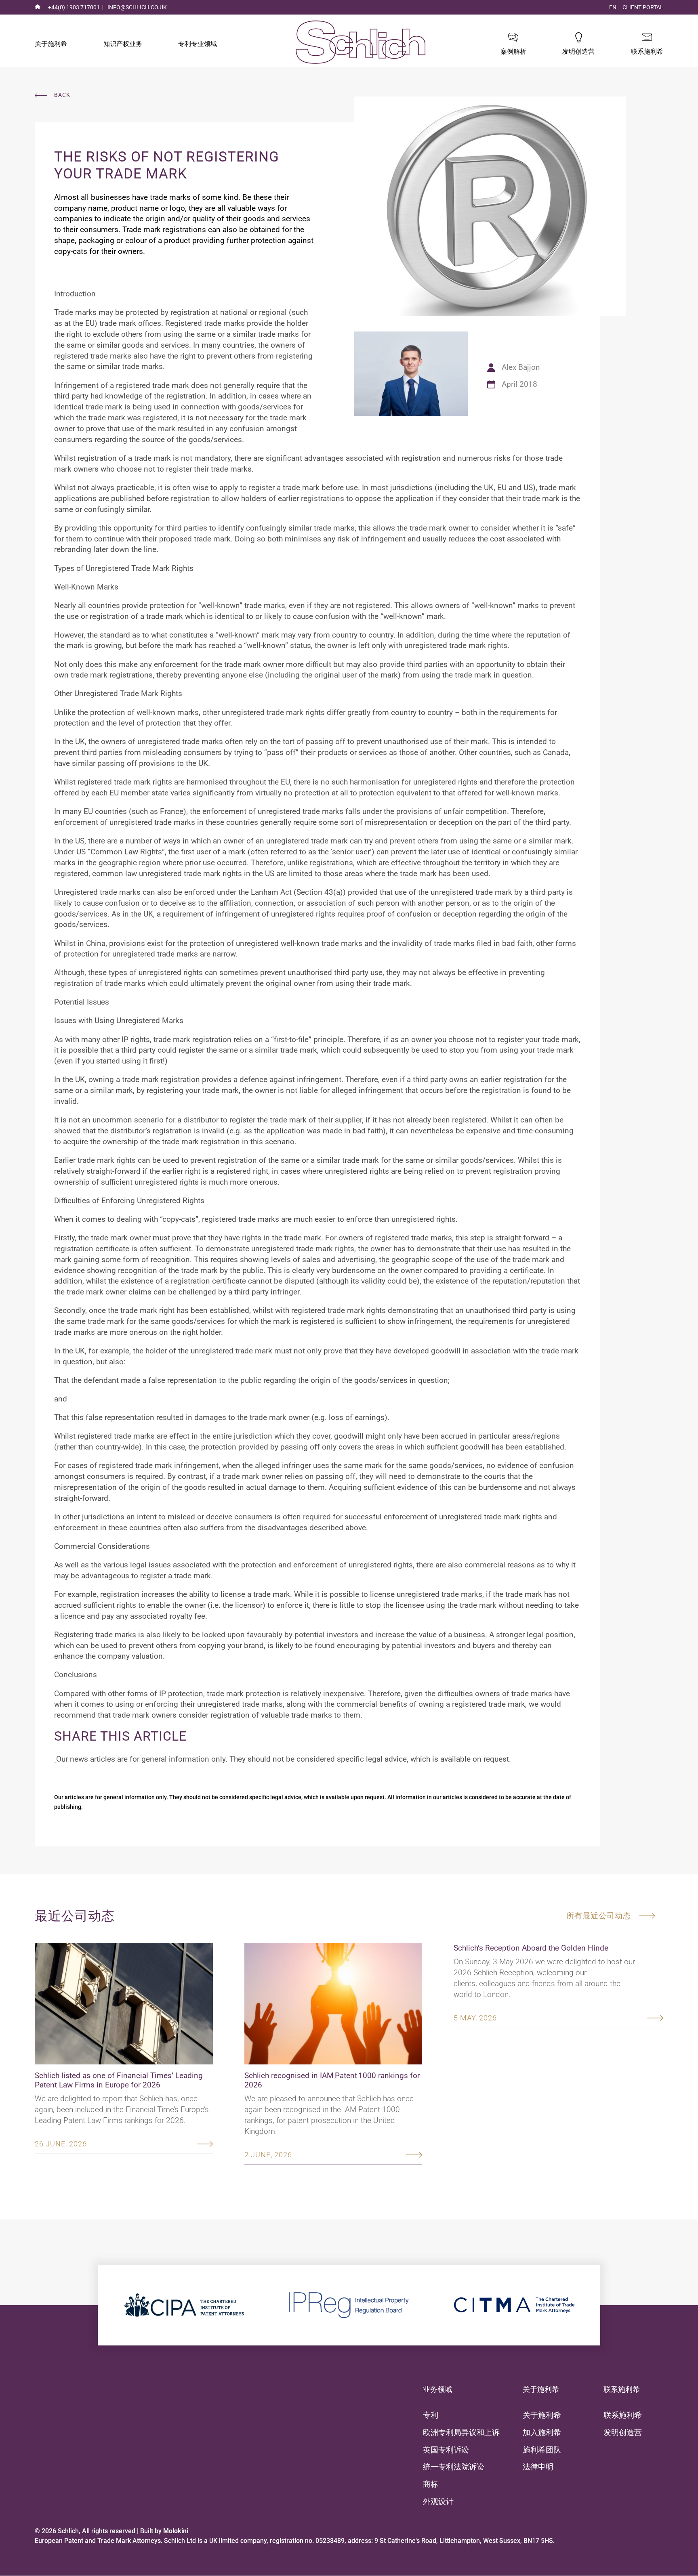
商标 (431, 2484)
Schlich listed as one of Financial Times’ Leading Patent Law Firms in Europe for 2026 (119, 2080)
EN (613, 7)
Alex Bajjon (521, 367)
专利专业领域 (198, 44)
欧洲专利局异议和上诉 (461, 2432)
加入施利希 (542, 2432)
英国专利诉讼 (446, 2450)
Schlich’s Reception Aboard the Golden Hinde (531, 1948)
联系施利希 (647, 51)
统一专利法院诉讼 (454, 2467)
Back (62, 95)
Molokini (176, 2531)
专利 (431, 2415)
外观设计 (438, 2502)
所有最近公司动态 (599, 1916)
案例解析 (513, 51)
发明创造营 (578, 51)
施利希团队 (542, 2450)
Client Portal (643, 7)
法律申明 (538, 2467)
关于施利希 (51, 44)
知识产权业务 (123, 44)
